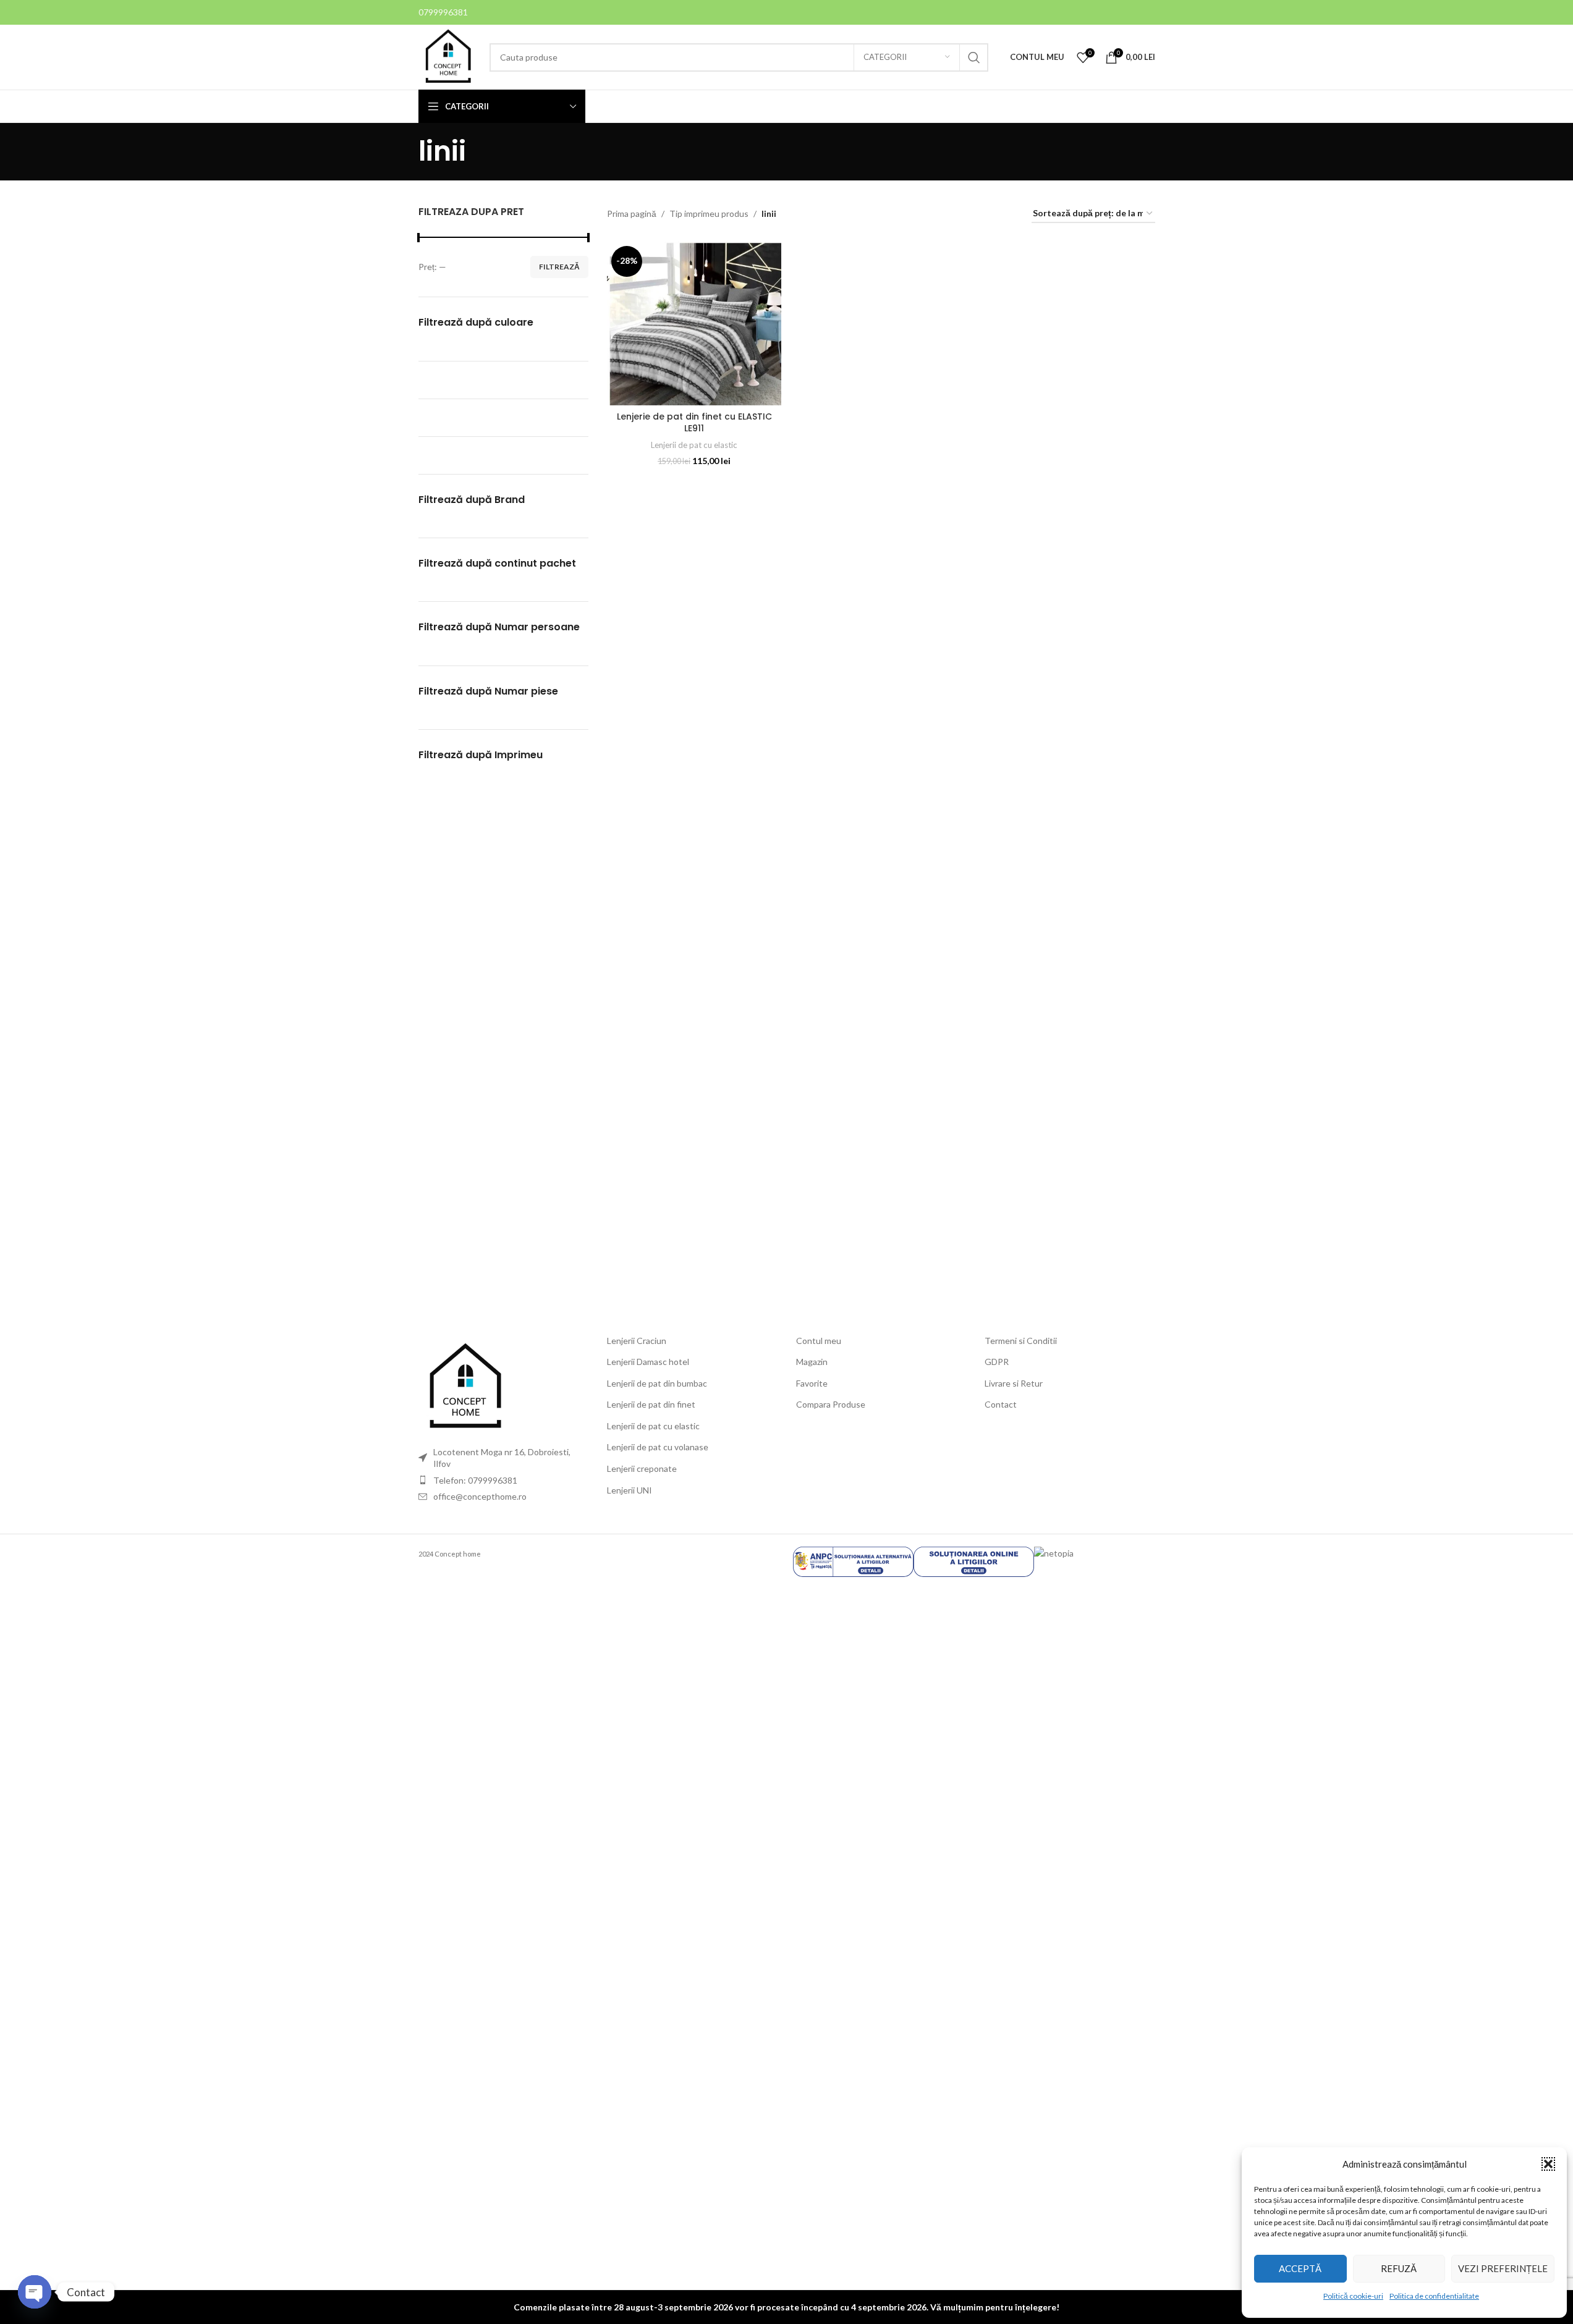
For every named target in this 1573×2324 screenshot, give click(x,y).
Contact (1001, 1404)
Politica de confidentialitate (1434, 2296)
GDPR (997, 1362)
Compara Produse (831, 1404)
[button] (1548, 2164)
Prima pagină (632, 213)
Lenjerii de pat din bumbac (657, 1383)
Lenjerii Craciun (637, 1341)
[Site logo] (448, 56)
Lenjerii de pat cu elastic (694, 445)
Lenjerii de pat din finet (651, 1404)
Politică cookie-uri (1353, 2296)
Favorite (812, 1383)
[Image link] (465, 1386)
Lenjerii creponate (642, 1468)
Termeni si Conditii (1021, 1341)
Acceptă (1300, 2268)
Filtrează (559, 267)
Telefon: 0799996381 (475, 1480)
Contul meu (819, 1341)
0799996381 (443, 12)
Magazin (812, 1362)
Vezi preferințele (1503, 2268)
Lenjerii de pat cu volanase (658, 1447)
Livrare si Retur (1014, 1383)
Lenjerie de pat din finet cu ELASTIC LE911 (694, 423)
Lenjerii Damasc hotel (648, 1362)
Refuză (1399, 2268)
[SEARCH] (974, 57)
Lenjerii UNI (630, 1490)
